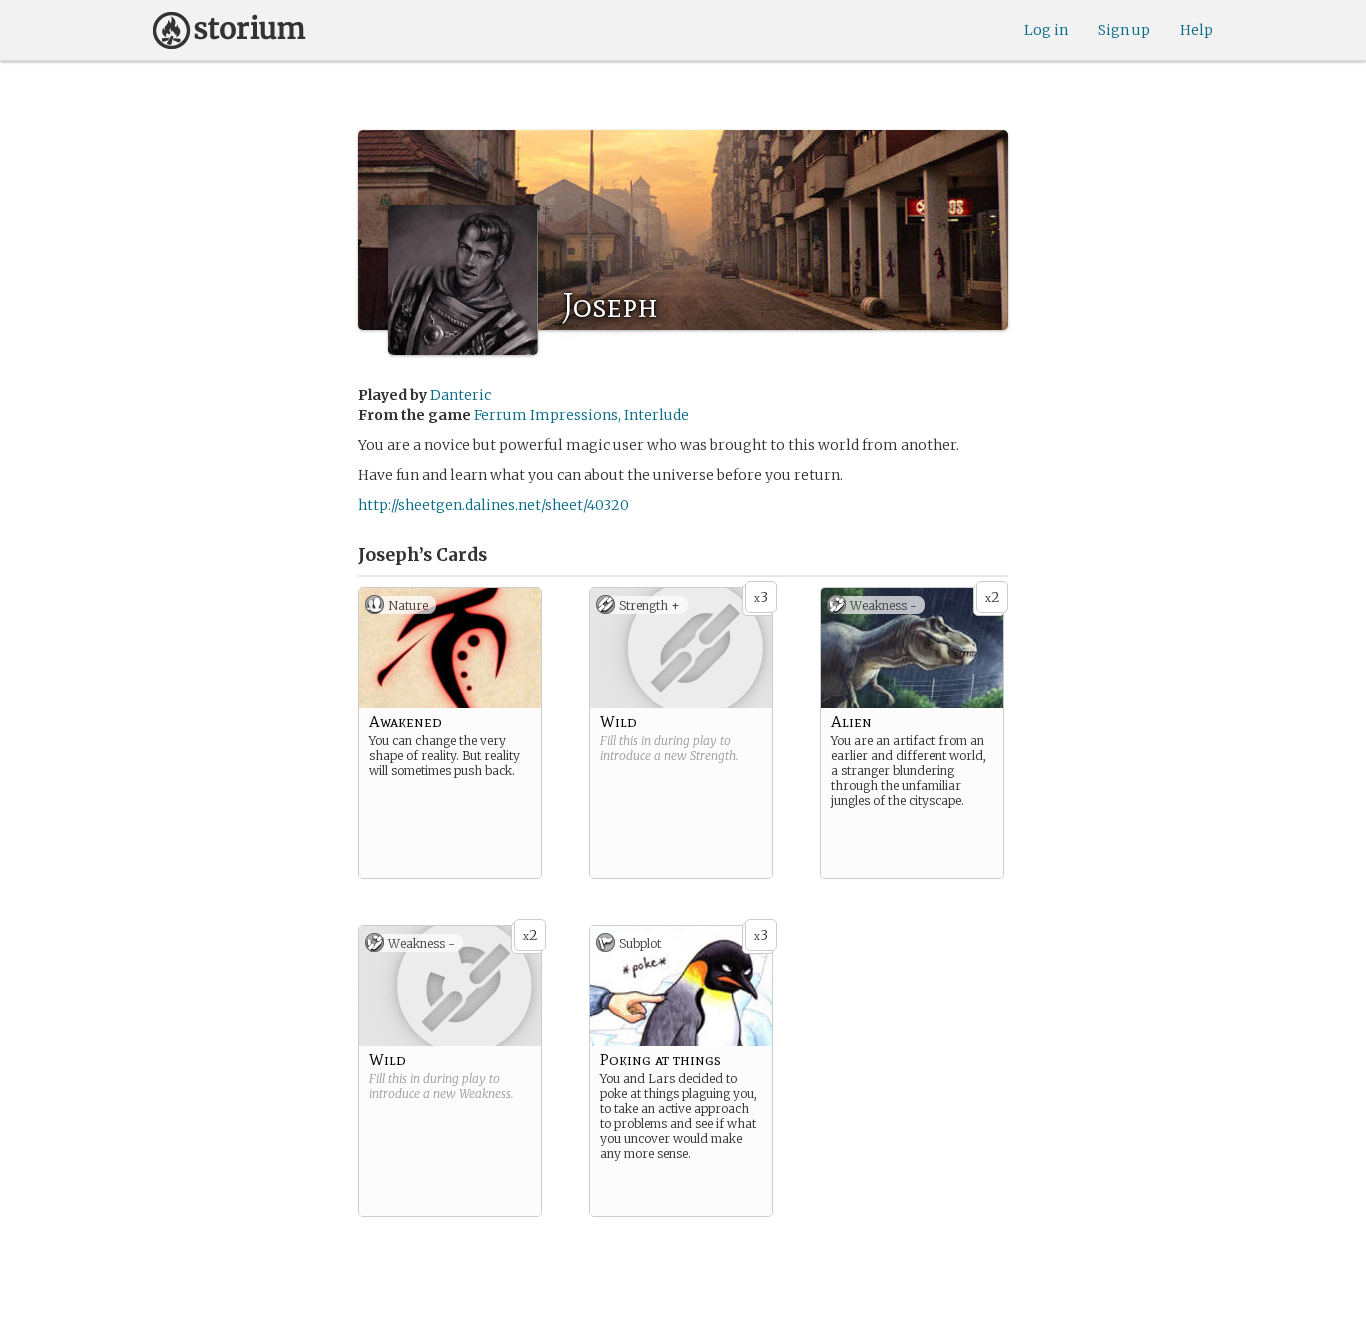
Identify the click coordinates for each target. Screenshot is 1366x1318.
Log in (1046, 30)
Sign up (1124, 30)
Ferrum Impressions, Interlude (581, 415)
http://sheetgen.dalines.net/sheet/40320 (493, 505)
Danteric (460, 395)
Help (1196, 30)
